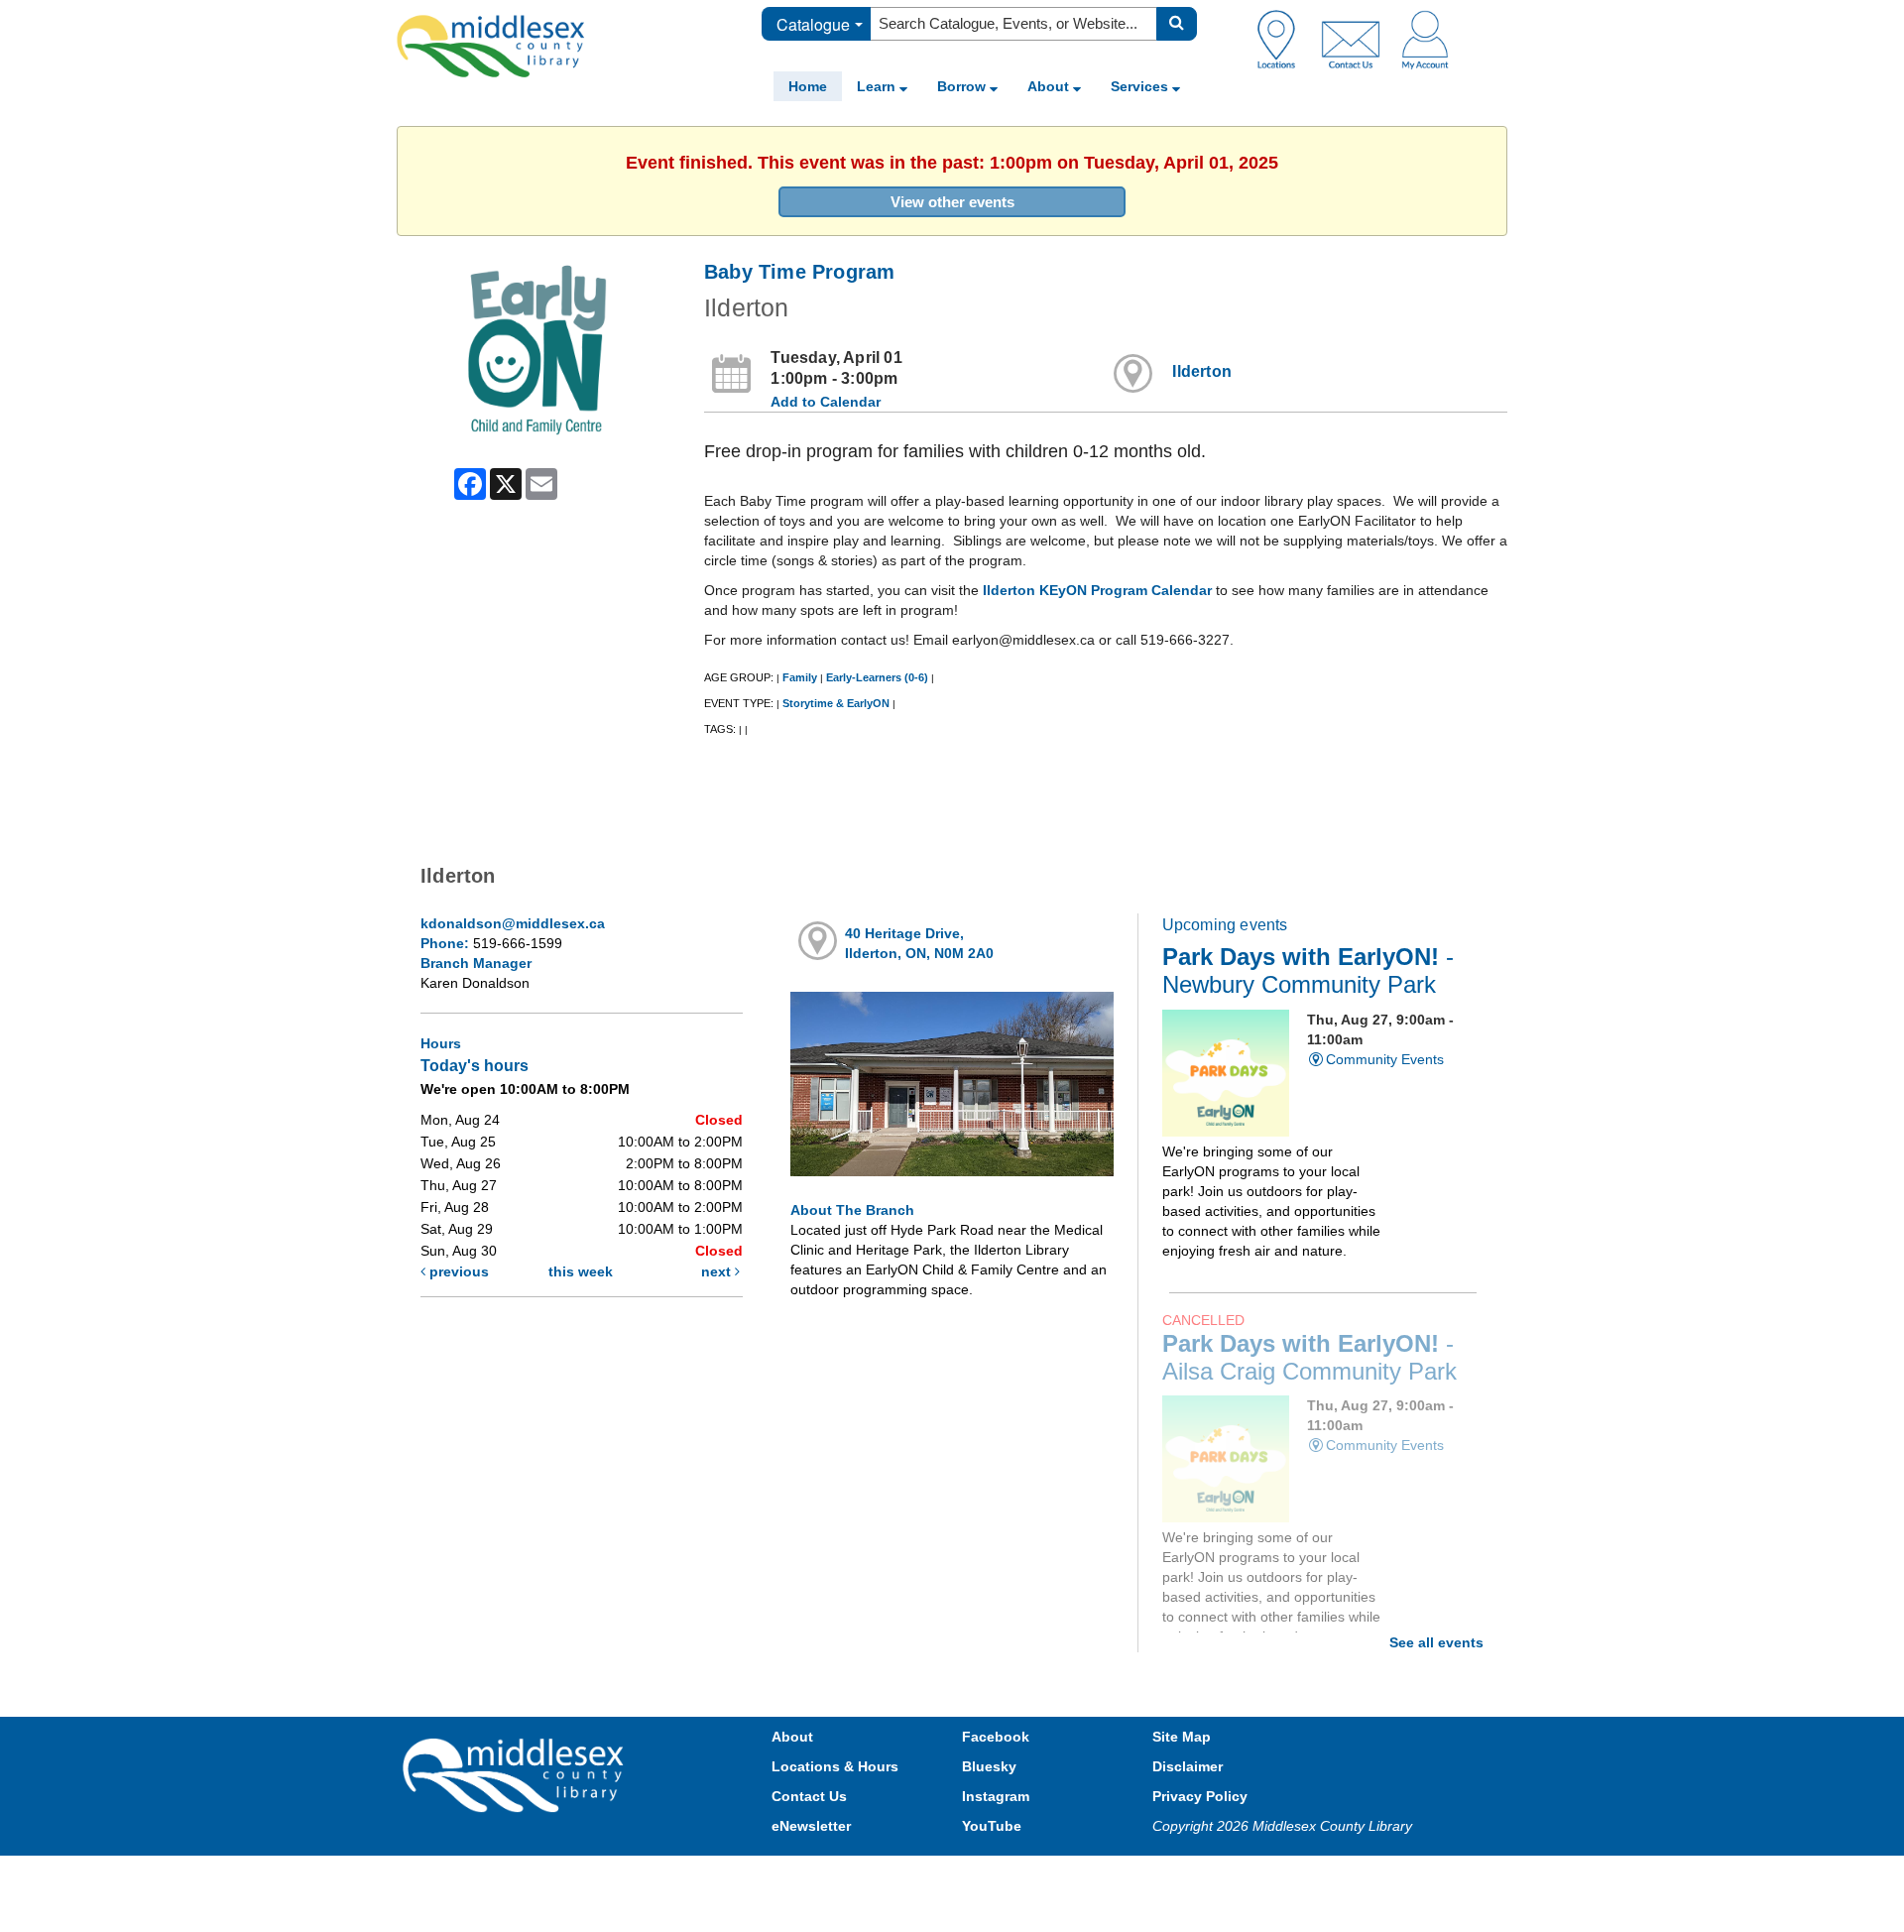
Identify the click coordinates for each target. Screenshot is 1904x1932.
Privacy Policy (1200, 1796)
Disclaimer (1188, 1766)
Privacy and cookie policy (865, 1875)
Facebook (996, 1737)
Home (808, 86)
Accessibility (994, 1875)
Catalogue (813, 24)
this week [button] (581, 1271)
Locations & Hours (835, 1766)
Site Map (1182, 1737)
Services (1141, 86)
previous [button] (457, 1271)
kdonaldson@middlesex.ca (513, 923)
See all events (1436, 1642)
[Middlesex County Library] (516, 1773)
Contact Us (809, 1796)
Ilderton (1202, 371)
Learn (878, 86)
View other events (952, 202)
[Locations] (1284, 39)
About (1050, 86)
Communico (1082, 1875)
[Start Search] (1177, 24)
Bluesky (989, 1766)
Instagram (996, 1796)
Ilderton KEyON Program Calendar (1097, 590)
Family (800, 677)
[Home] (491, 46)
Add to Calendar (826, 402)
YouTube (992, 1826)
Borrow (963, 86)
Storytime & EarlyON (836, 703)
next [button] (718, 1271)
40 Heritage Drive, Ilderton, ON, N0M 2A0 (919, 943)
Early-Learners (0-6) (877, 677)
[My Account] (1425, 39)
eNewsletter (811, 1826)
